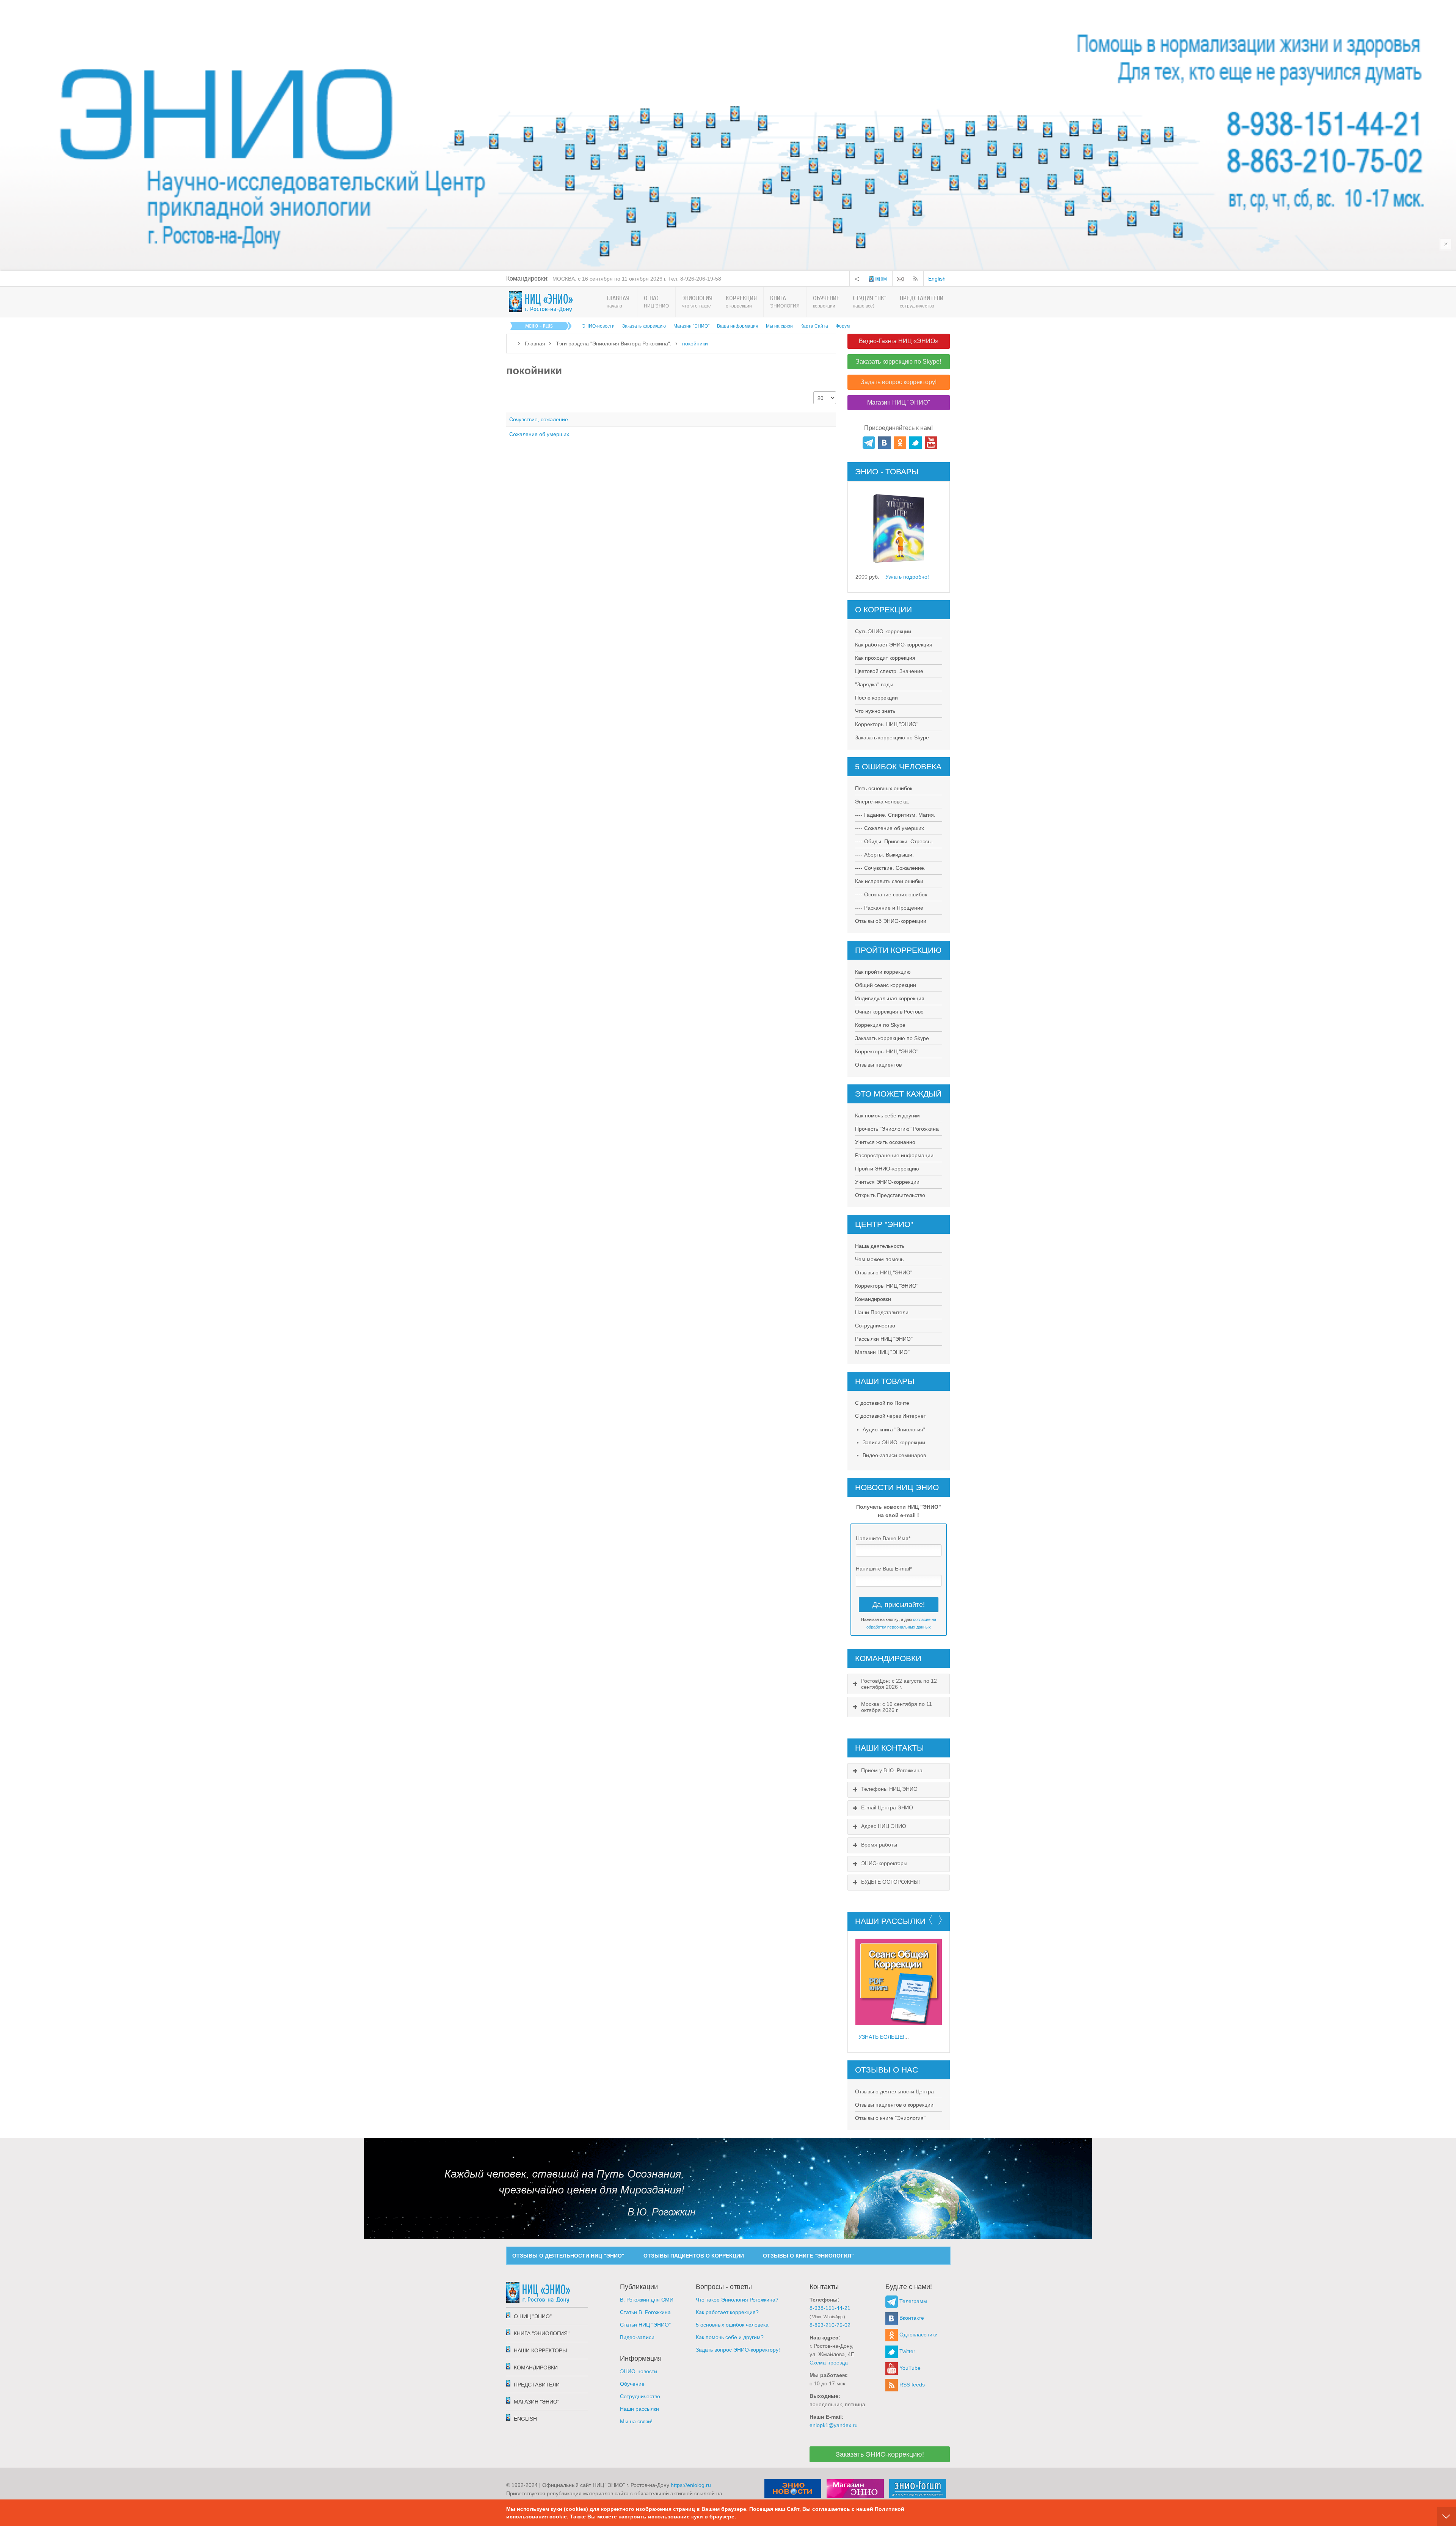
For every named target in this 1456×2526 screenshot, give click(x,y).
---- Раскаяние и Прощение (889, 908)
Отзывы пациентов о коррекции (894, 2105)
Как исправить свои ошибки (889, 881)
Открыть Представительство (890, 1195)
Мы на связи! (636, 2421)
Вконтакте (911, 2318)
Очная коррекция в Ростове (889, 1012)
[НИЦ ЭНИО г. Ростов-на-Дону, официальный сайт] (541, 302)
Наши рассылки (639, 2409)
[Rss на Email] (900, 279)
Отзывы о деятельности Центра (894, 2091)
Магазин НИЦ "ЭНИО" (882, 1352)
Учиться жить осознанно (885, 1142)
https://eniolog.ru (691, 2485)
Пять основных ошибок (884, 788)
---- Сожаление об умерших (890, 828)
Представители (537, 2385)
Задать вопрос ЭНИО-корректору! (738, 2350)
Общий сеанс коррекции (886, 985)
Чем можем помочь (879, 1259)
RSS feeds (911, 2385)
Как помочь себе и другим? (730, 2337)
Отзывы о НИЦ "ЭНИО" (884, 1272)
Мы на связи (779, 326)
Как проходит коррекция (885, 658)
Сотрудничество (875, 1326)
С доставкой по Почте (882, 1403)
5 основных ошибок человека (732, 2325)
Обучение (632, 2384)
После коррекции (876, 698)
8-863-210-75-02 (830, 2325)
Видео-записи (637, 2337)
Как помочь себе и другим (887, 1116)
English (937, 279)
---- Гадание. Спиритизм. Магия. (895, 815)
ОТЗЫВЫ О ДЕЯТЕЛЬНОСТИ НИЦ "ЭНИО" (568, 2256)
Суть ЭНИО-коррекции (883, 631)
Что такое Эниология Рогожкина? (737, 2300)
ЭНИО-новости (598, 326)
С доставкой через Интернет (890, 1416)
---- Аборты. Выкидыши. (884, 855)
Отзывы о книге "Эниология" (890, 2118)
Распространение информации (894, 1155)
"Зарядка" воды (874, 684)
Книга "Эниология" (542, 2333)
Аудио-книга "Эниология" (894, 1429)
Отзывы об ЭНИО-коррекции (891, 921)
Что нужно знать (875, 711)
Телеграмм (912, 2301)
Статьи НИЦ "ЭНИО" (645, 2325)
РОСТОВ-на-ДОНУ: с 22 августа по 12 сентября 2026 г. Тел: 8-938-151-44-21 (648, 279)
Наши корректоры (540, 2350)
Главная (535, 344)
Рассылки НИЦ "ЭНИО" (884, 1339)
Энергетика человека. (882, 802)
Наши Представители (882, 1312)
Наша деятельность (880, 1246)
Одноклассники (918, 2335)
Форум (843, 326)
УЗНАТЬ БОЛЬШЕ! (881, 2037)
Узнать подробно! (907, 577)
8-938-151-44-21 (830, 2308)
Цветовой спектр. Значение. (890, 671)
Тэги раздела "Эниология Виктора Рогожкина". (614, 344)
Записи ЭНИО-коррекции (894, 1442)
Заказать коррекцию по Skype (892, 737)
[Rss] (917, 279)
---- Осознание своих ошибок (891, 894)
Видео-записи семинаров (894, 1455)
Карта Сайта (814, 326)
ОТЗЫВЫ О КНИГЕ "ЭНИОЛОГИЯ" (808, 2256)
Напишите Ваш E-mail (884, 1569)
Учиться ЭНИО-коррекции (887, 1182)
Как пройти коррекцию (883, 972)
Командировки (873, 1299)
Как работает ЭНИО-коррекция (894, 645)
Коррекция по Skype (880, 1025)
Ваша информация (738, 326)
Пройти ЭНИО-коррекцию (887, 1169)
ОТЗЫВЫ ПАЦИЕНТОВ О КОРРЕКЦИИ (694, 2256)
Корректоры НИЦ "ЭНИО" (887, 724)
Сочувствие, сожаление (539, 419)
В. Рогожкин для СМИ (647, 2300)
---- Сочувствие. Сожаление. (890, 868)
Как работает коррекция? (727, 2312)
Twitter (907, 2351)
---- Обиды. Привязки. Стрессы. (894, 841)
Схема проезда (829, 2363)
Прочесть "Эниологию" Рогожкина (897, 1129)
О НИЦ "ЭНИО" (533, 2316)
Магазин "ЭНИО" (691, 326)
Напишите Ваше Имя (883, 1538)
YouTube (909, 2368)
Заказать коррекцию (644, 326)
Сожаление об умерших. (540, 434)
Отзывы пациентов (878, 1065)
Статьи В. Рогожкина (645, 2312)
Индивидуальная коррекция (890, 998)
